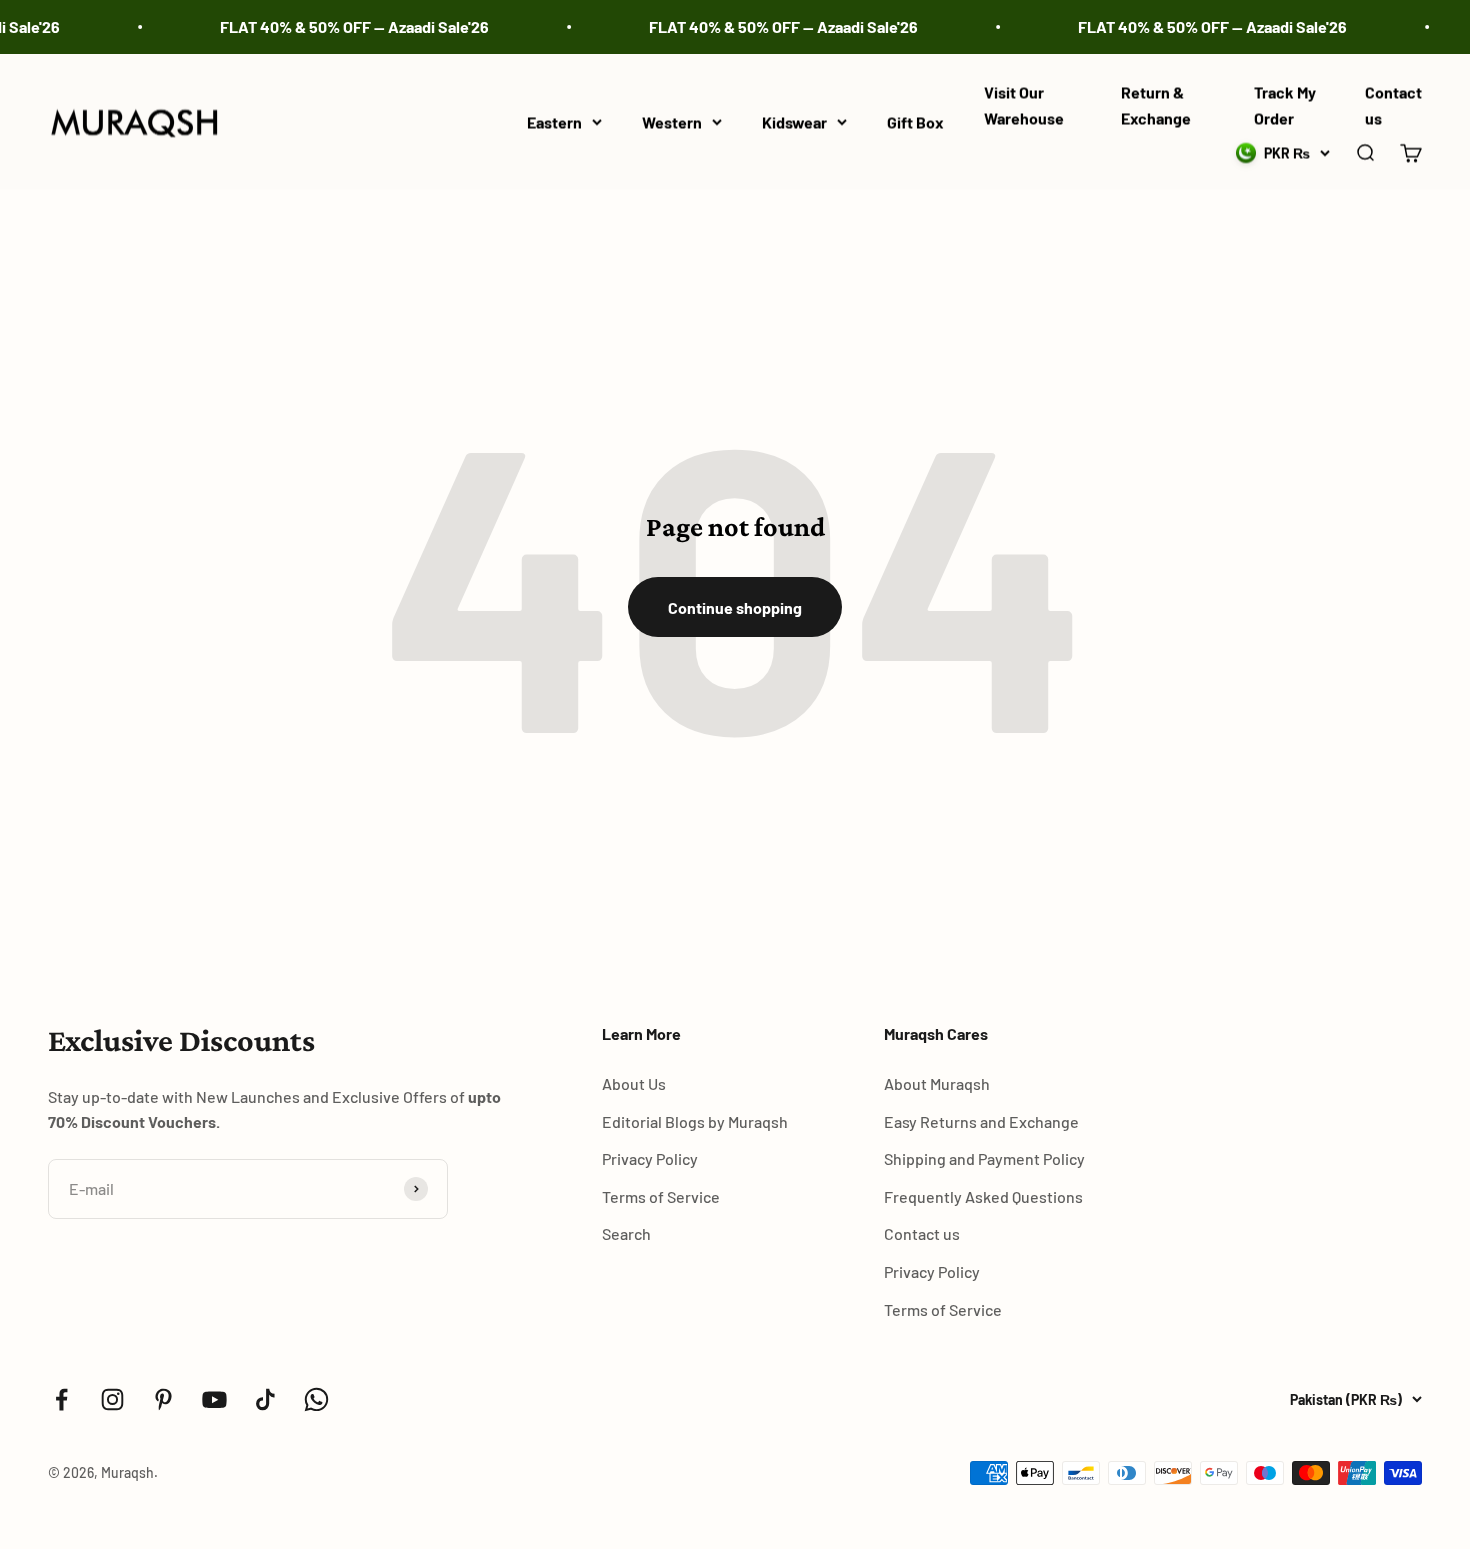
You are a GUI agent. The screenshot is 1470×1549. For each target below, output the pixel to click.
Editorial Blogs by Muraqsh (695, 1121)
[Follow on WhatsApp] (316, 1399)
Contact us (922, 1233)
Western (672, 121)
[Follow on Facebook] (61, 1399)
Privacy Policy (650, 1158)
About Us (634, 1083)
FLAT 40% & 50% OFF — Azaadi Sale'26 (341, 26)
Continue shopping (735, 607)
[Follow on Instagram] (112, 1399)
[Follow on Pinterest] (163, 1399)
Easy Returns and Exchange (981, 1121)
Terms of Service (661, 1196)
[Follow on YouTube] (214, 1399)
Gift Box (915, 121)
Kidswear (794, 121)
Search (626, 1233)
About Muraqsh (937, 1083)
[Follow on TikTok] (265, 1399)
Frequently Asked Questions (983, 1196)
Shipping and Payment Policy (984, 1158)
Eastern (554, 121)
